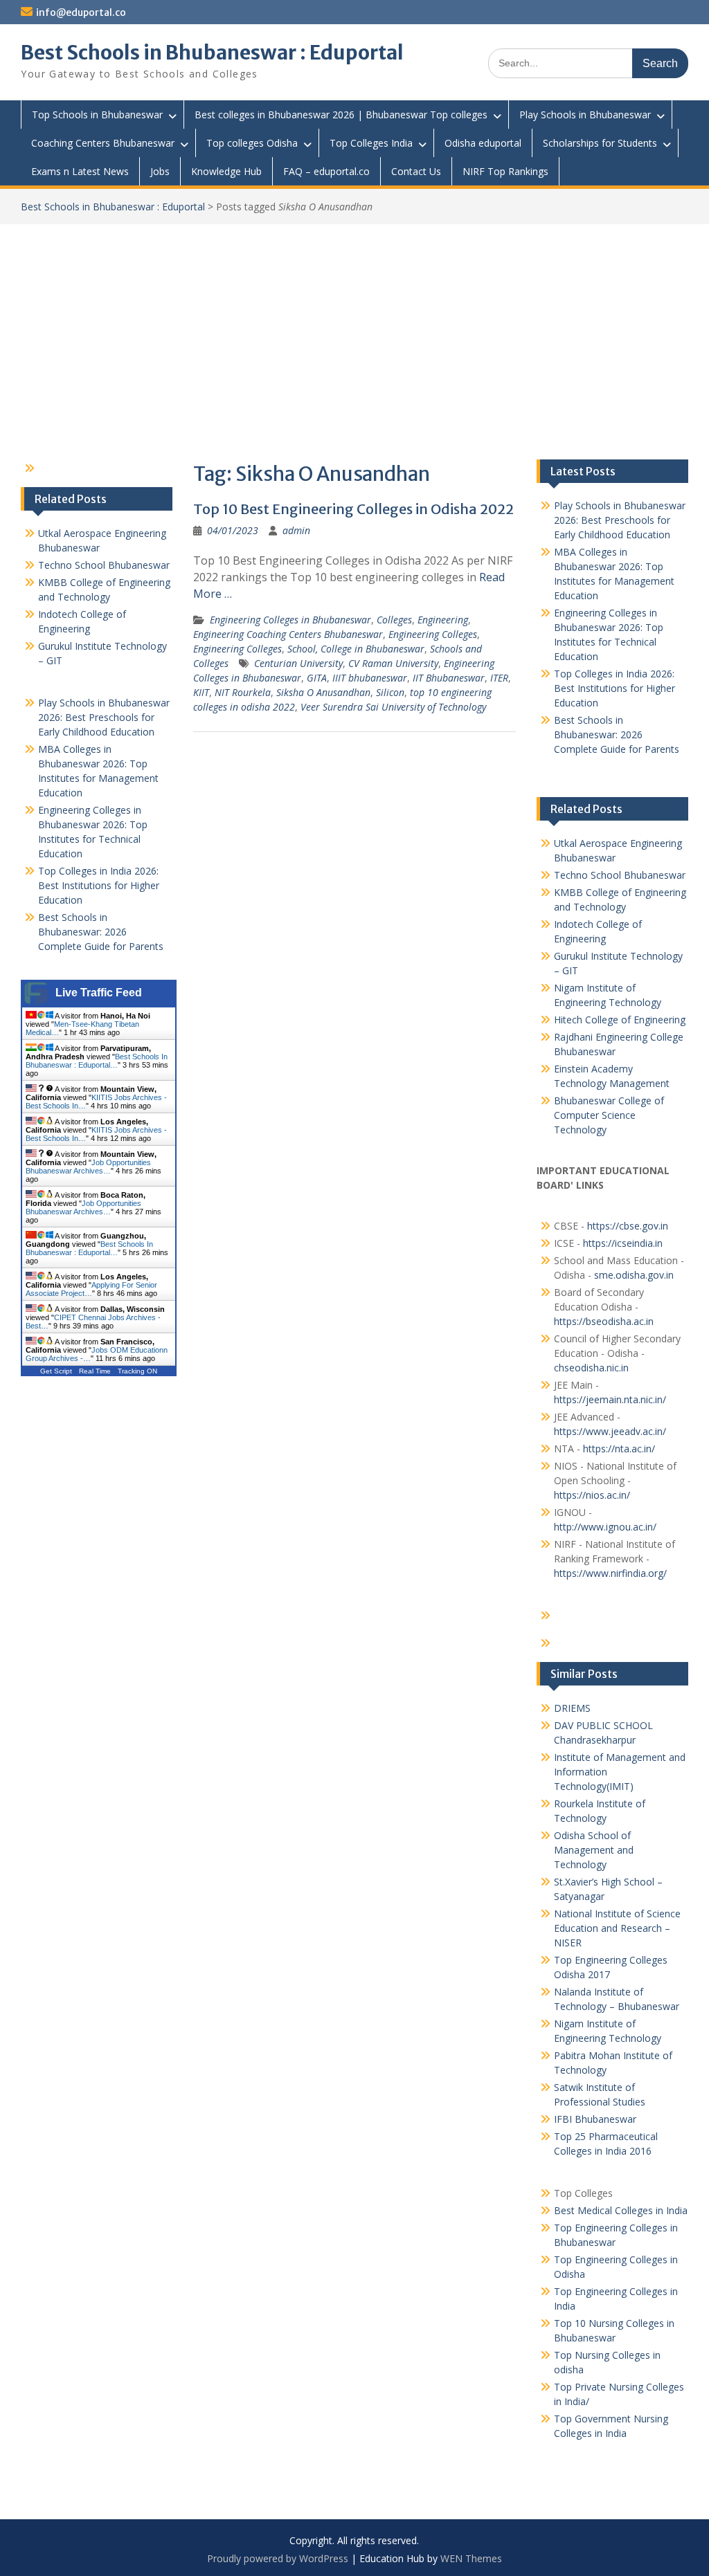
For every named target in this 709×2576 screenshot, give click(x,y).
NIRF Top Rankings (505, 171)
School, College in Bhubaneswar (356, 649)
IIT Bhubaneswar (449, 678)
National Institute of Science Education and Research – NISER (617, 1928)
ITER (499, 678)
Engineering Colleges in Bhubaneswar (290, 620)
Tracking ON (137, 1371)
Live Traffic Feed (99, 993)
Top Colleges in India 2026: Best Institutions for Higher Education (614, 688)
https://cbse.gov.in (628, 1226)
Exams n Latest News (80, 171)
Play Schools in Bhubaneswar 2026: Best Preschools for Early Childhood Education (620, 520)
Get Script (56, 1371)
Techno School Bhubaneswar (620, 875)
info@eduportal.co (81, 12)
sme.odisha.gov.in (634, 1275)
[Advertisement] (354, 328)
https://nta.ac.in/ (619, 1449)
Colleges (394, 620)
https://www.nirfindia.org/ (610, 1573)
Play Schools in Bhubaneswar (585, 115)
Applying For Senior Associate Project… (91, 1289)
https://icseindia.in (623, 1243)
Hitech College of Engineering (620, 1020)
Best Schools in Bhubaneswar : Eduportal (212, 53)
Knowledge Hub (226, 171)
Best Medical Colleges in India (621, 2210)
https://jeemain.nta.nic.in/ (610, 1399)
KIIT (201, 692)
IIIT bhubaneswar (370, 678)
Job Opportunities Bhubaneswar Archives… (88, 1167)
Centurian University (298, 663)
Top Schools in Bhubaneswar (97, 115)
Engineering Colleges (433, 634)
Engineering (443, 620)
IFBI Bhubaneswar (595, 2119)
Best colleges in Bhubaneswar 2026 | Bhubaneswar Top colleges (341, 115)
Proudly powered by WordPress (278, 2558)
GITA (317, 678)
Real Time (95, 1371)
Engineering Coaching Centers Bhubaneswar (288, 634)
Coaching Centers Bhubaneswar (103, 143)
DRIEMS (572, 1708)
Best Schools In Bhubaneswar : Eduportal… (97, 1061)
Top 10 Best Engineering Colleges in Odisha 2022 (353, 509)
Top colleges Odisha (252, 143)
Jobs (160, 171)
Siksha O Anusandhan (323, 692)
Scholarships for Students (600, 143)
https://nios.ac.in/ (592, 1495)
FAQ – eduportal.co (326, 171)
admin (296, 530)
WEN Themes (471, 2558)
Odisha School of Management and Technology (594, 1850)
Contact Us (416, 171)
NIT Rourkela (243, 692)
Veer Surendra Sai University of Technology (393, 707)
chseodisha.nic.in (591, 1368)
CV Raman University (393, 663)
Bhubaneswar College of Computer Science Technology (609, 1115)
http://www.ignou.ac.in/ (605, 1527)
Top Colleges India (371, 143)
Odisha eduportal (483, 143)
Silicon (390, 692)
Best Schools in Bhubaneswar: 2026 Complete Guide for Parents (617, 734)
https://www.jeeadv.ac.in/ (610, 1431)
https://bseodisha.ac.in (604, 1321)
